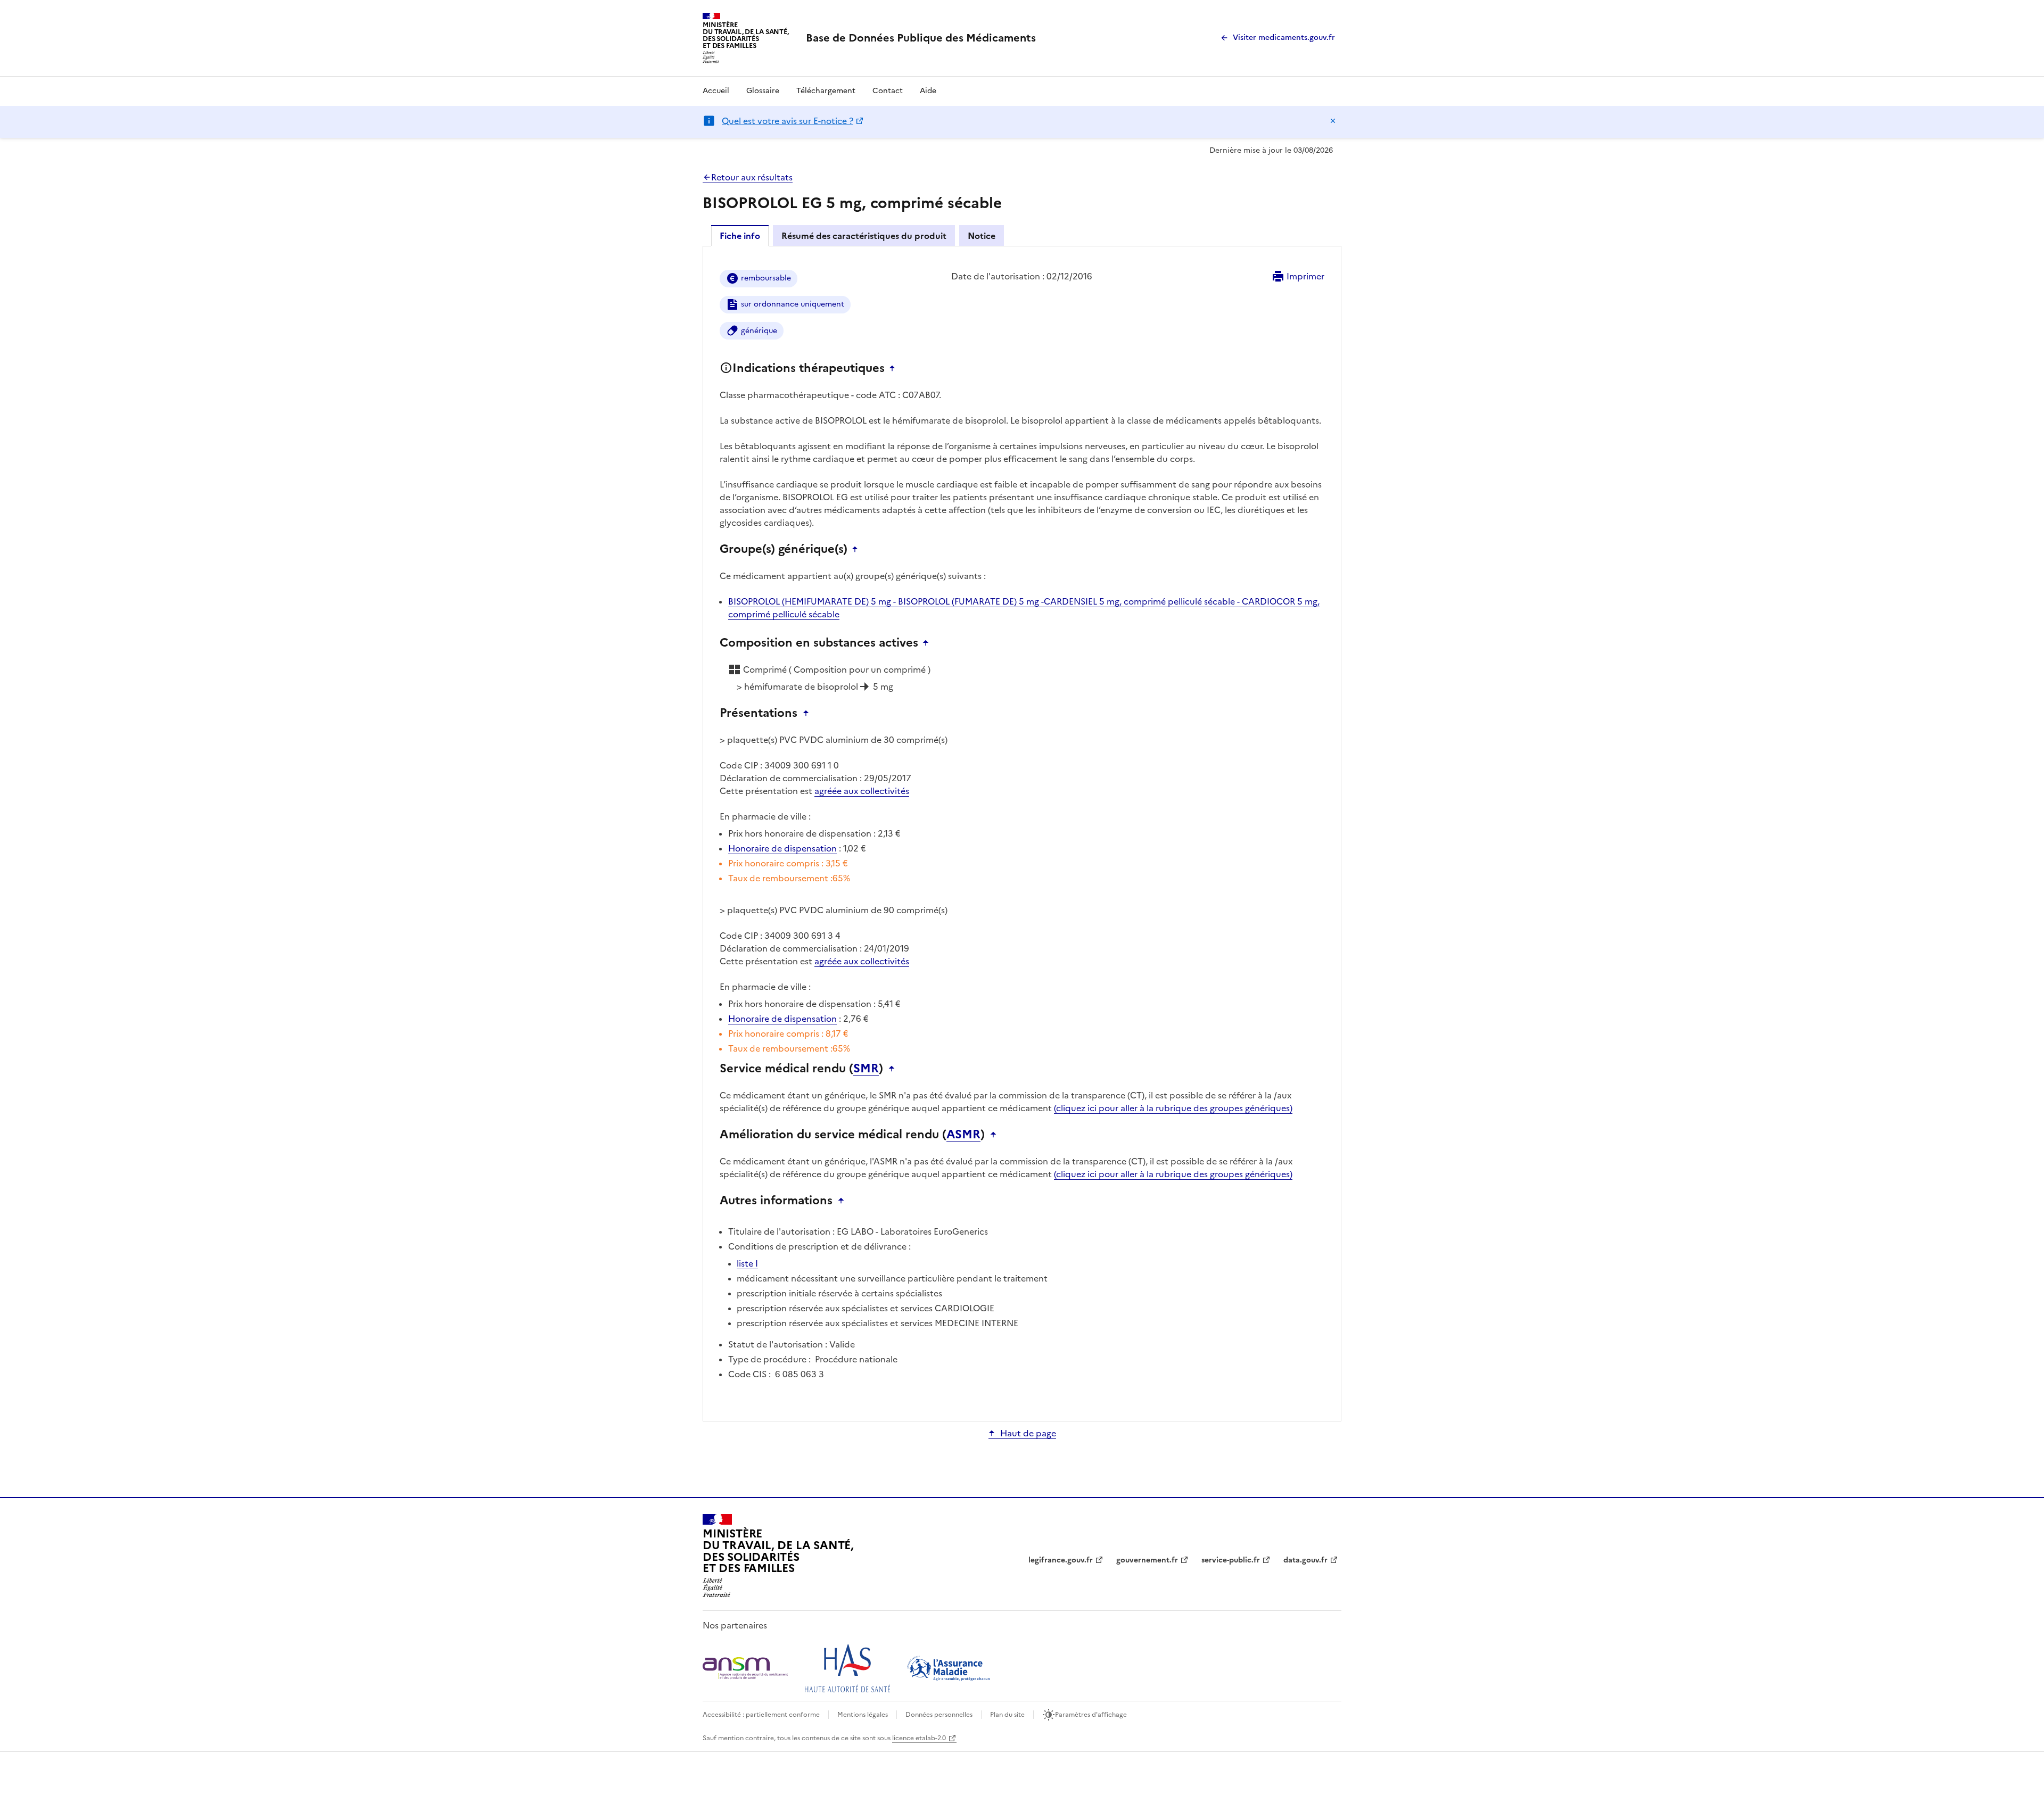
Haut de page (1028, 1433)
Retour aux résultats (752, 177)
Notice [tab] (982, 236)
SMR (866, 1069)
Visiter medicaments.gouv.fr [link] (1284, 38)
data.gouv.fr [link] (1305, 1560)
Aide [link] (928, 91)
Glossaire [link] (763, 91)
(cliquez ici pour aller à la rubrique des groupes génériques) (1173, 1108)
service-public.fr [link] (1231, 1560)
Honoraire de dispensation (782, 848)
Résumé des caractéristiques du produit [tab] (864, 236)
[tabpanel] (1022, 833)
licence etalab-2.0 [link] (919, 1738)
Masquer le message (1333, 121)
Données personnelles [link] (939, 1715)
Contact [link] (888, 91)
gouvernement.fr (1147, 1560)
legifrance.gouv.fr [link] (1061, 1560)
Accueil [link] (716, 91)
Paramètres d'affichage (1091, 1715)
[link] (921, 38)
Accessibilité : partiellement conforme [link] (761, 1715)
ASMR (963, 1135)
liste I (747, 1263)
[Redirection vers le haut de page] (895, 368)
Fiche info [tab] (740, 236)
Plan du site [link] (1007, 1715)
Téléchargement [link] (826, 91)
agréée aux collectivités (862, 791)
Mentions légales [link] (863, 1715)
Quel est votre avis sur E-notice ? (788, 121)
